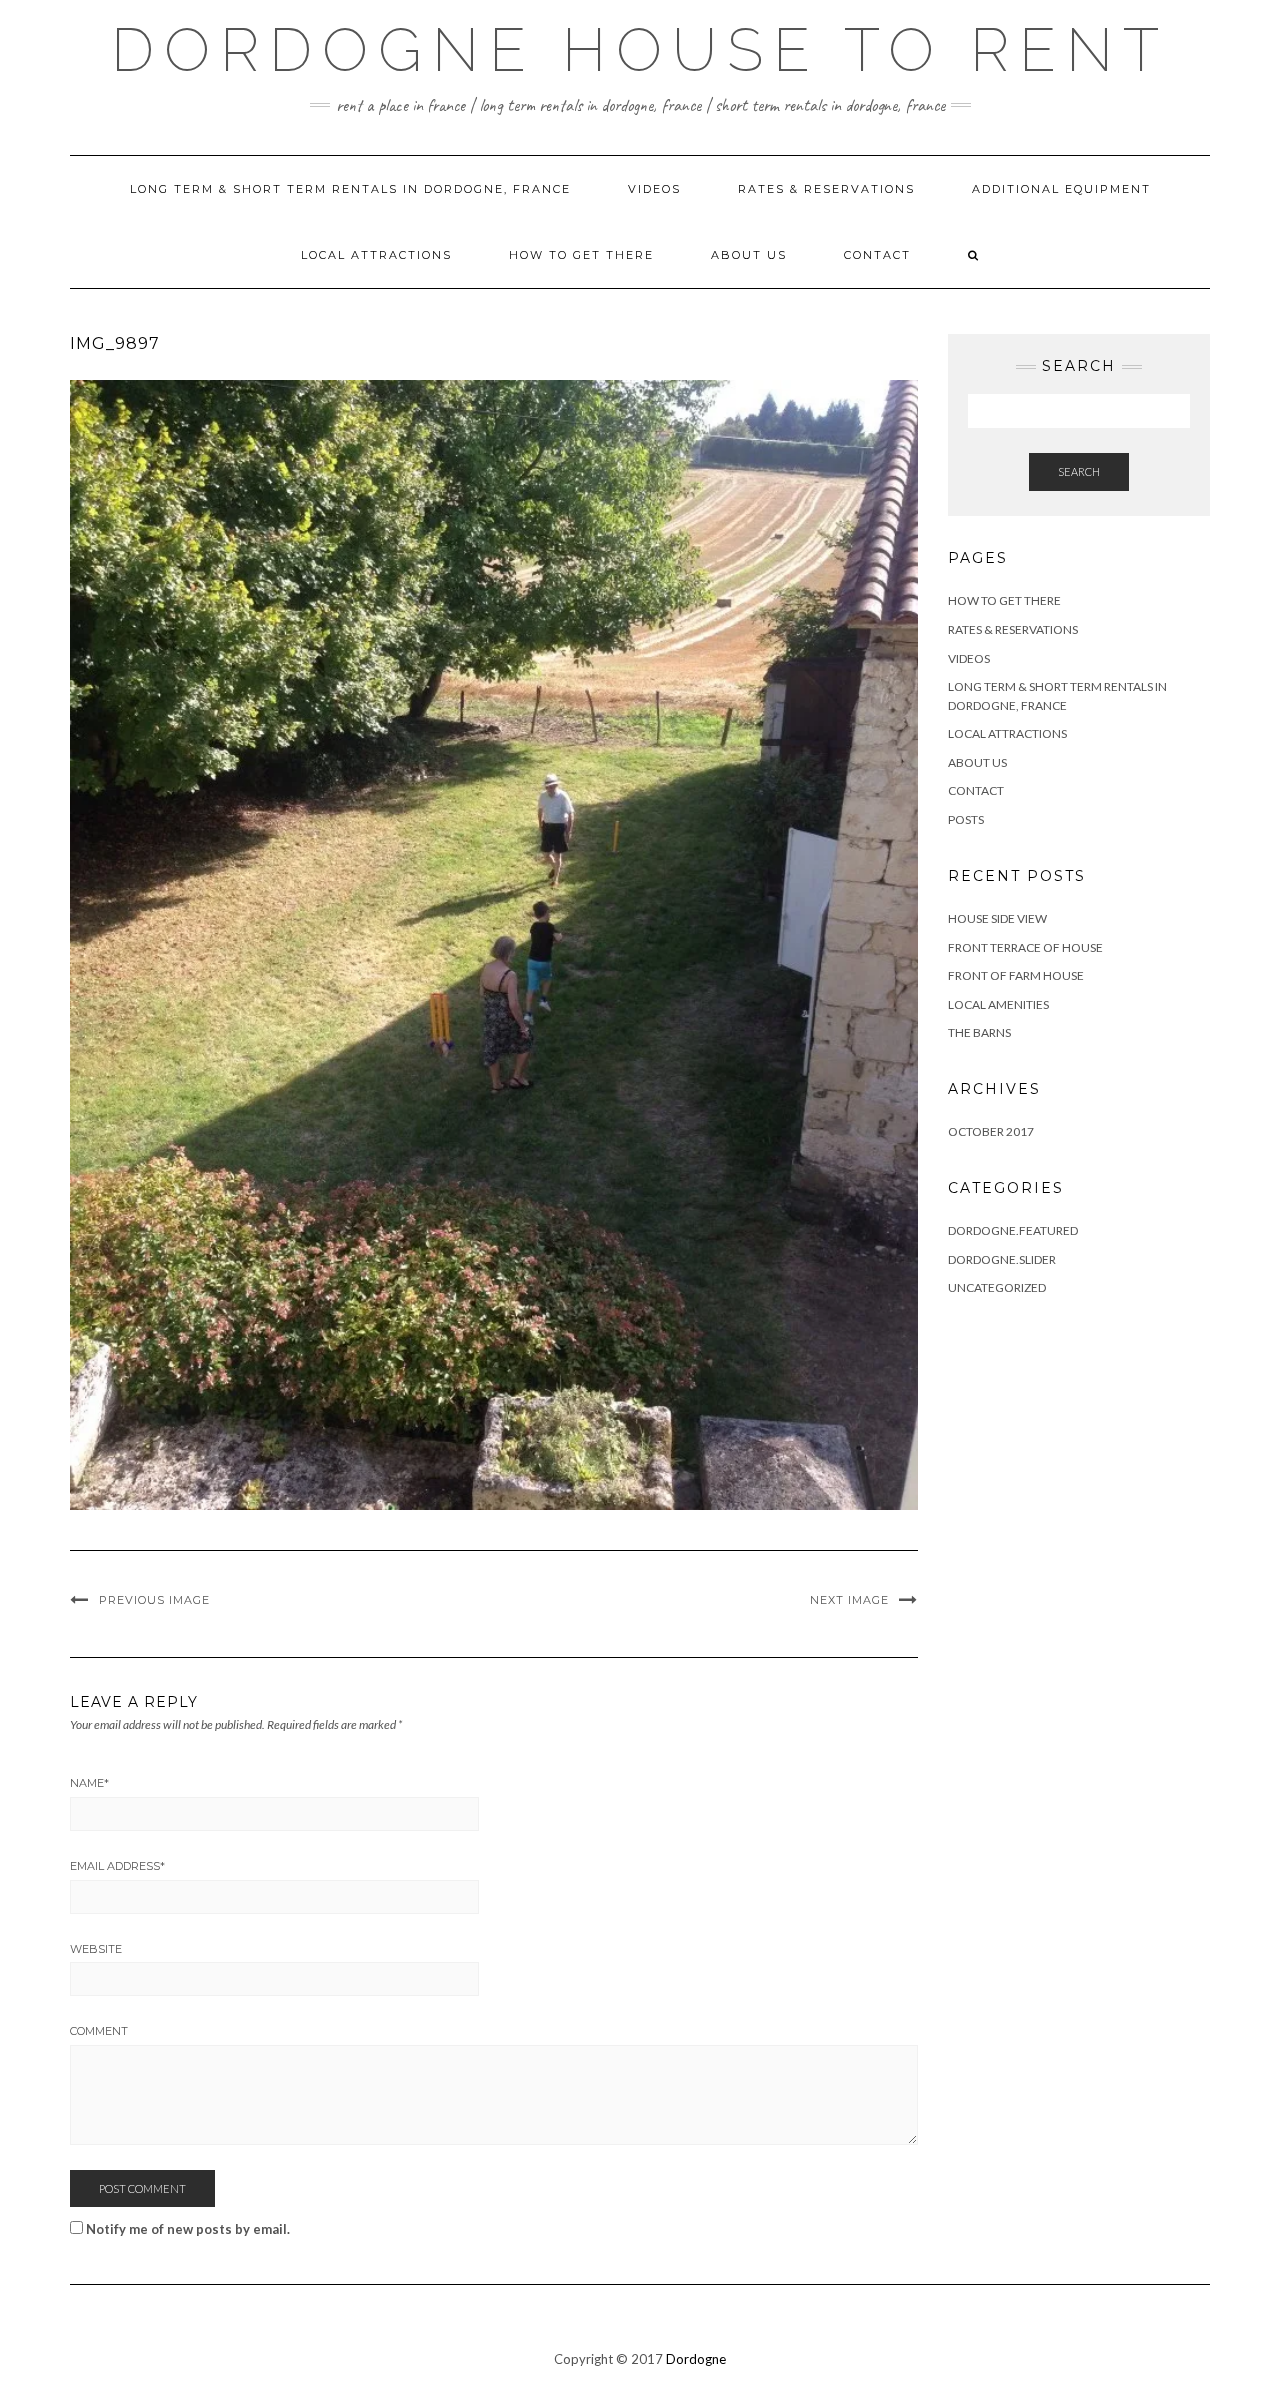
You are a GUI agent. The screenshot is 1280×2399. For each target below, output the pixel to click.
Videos (654, 189)
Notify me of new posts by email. (188, 2229)
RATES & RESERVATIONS (826, 189)
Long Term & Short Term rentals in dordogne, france (350, 189)
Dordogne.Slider (1002, 1259)
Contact (877, 255)
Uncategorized (997, 1287)
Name (89, 1783)
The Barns (979, 1032)
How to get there (581, 255)
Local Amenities (998, 1004)
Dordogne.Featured (1013, 1230)
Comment (99, 2031)
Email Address (117, 1866)
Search (1079, 471)
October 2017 (991, 1131)
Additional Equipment (1061, 189)
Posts (966, 819)
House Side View (997, 918)
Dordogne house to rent (640, 50)
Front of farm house (1016, 975)
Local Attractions (376, 255)
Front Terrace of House (1025, 947)
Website (96, 1949)
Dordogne (696, 2359)
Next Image (849, 1600)
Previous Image (154, 1600)
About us (749, 255)
